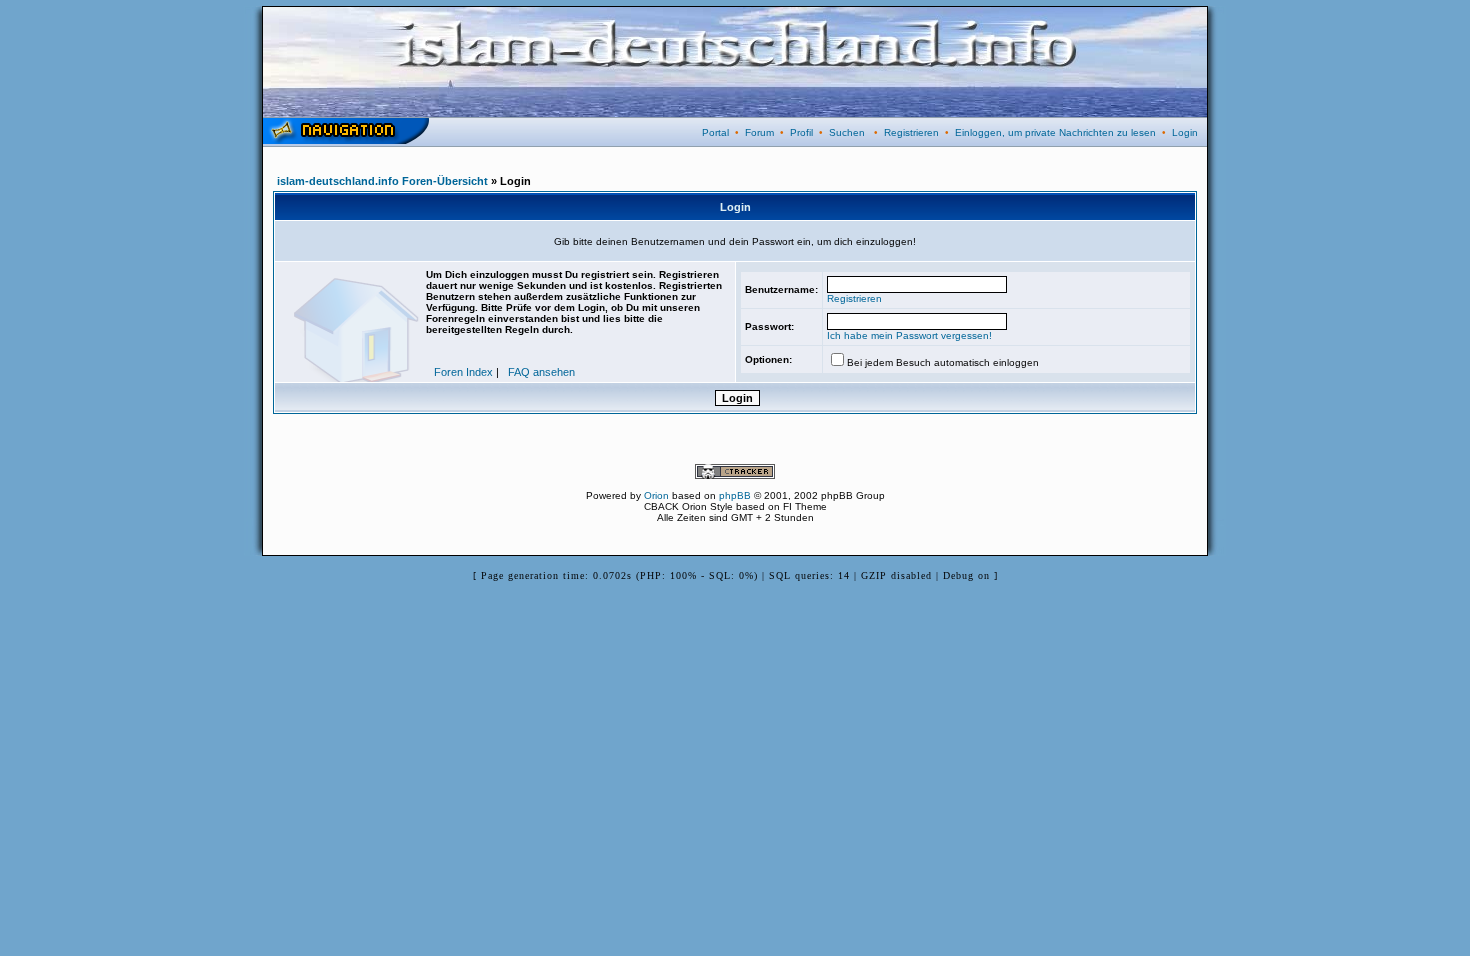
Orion (656, 495)
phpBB (735, 495)
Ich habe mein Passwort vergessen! (909, 335)
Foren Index (463, 372)
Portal (715, 132)
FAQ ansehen (541, 372)
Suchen (847, 132)
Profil (801, 132)
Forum (759, 132)
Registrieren (911, 132)
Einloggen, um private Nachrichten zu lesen (1055, 132)
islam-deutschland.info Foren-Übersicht (382, 181)
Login (1185, 132)
